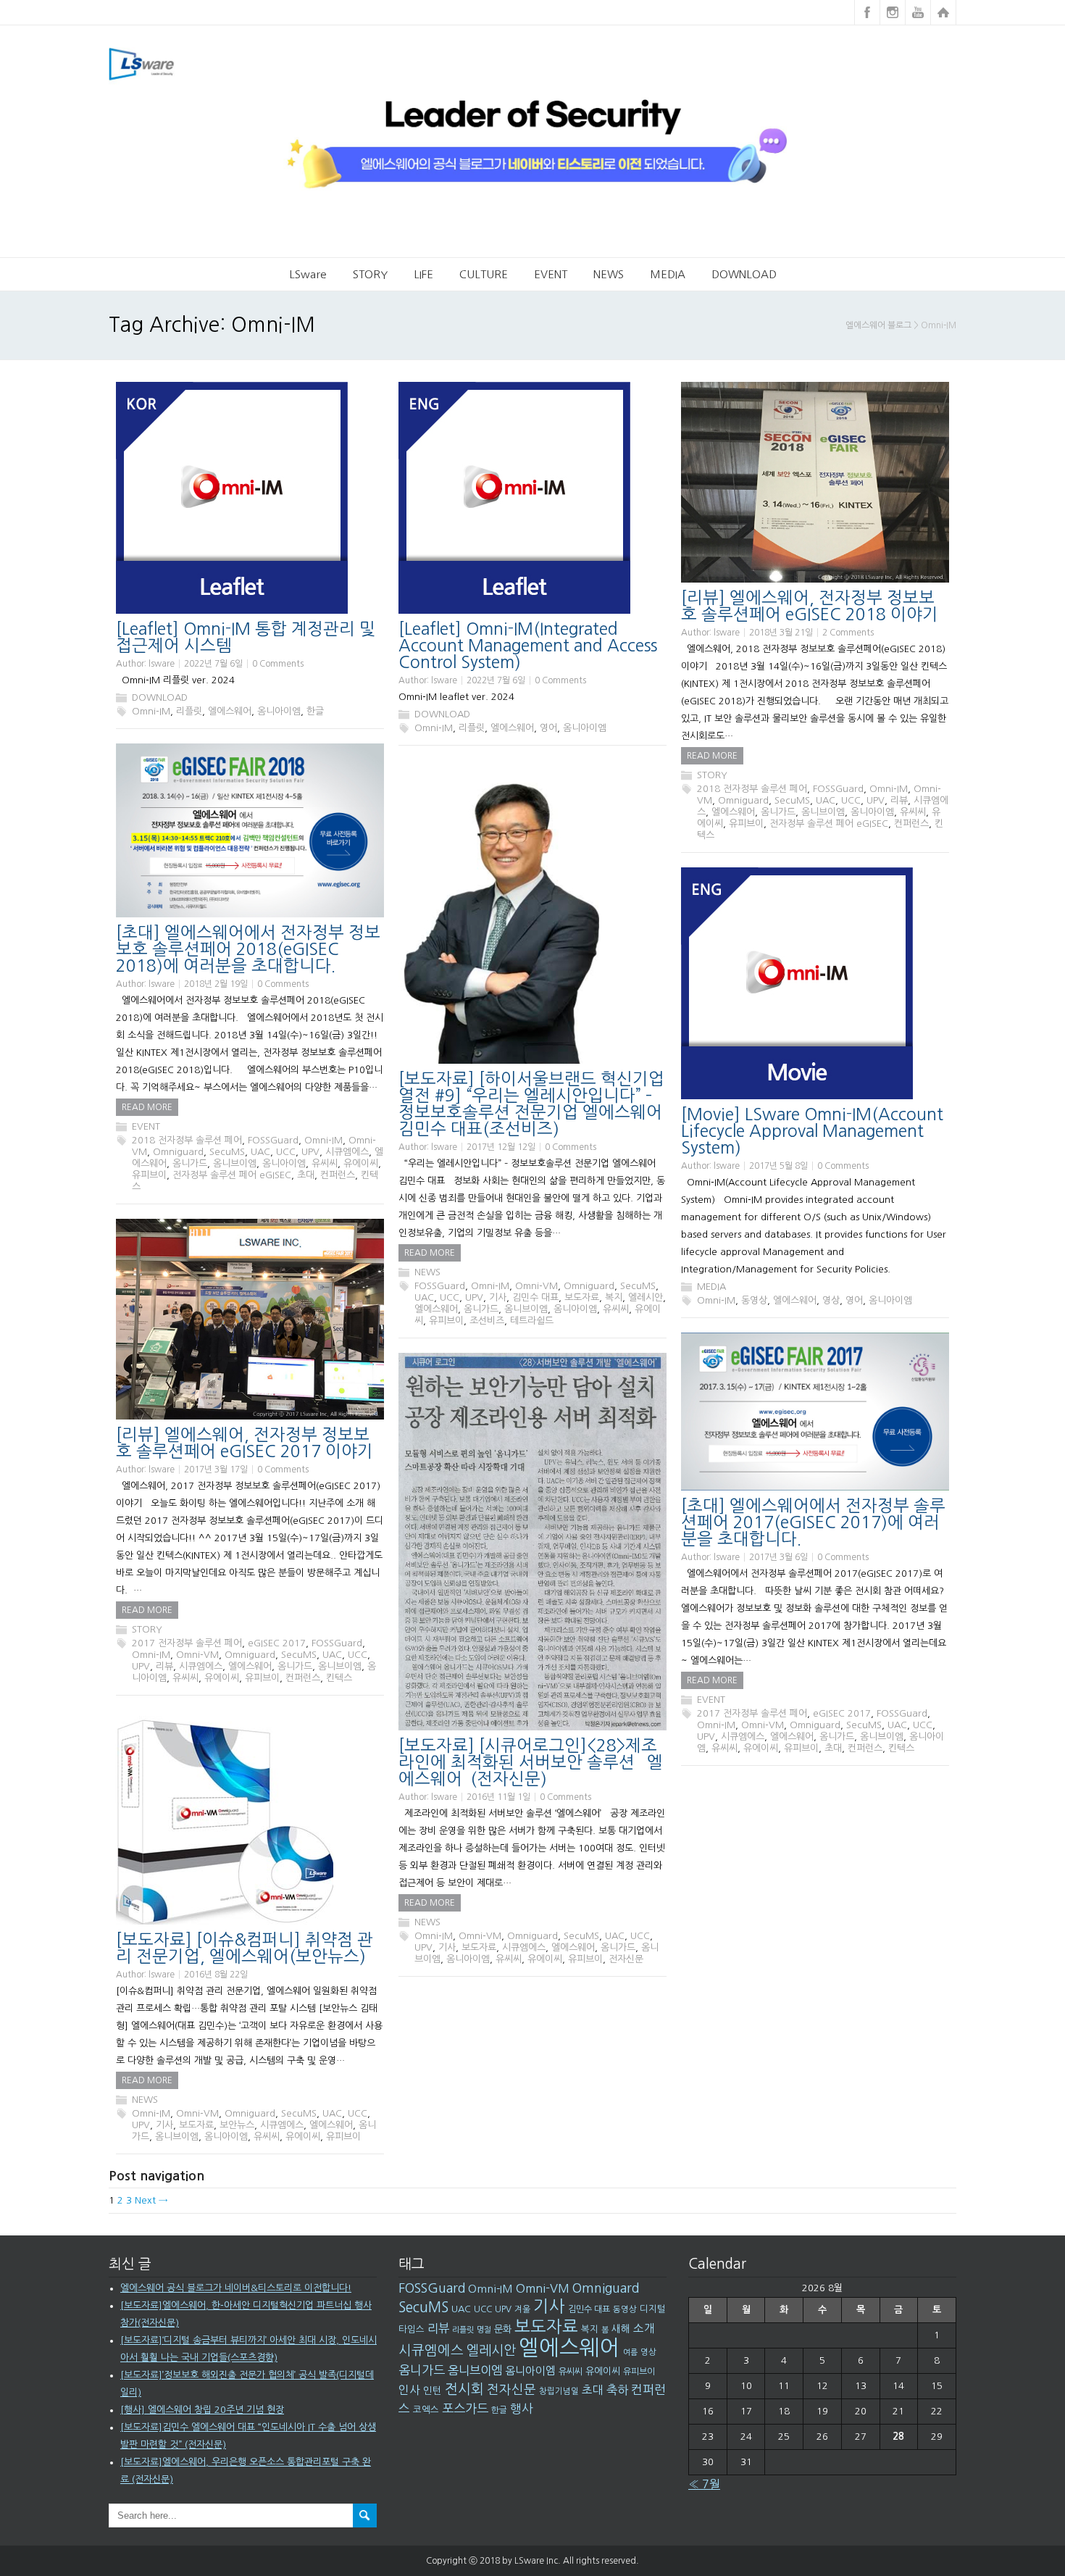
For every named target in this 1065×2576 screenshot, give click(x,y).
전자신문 (626, 1959)
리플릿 (189, 711)
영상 (831, 1300)
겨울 (522, 2309)
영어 (548, 728)
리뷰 (899, 800)
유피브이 (746, 824)
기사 (498, 1297)
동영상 (754, 1300)
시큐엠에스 (347, 1152)
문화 (503, 2329)
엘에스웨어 (230, 711)
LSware (308, 274)
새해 (621, 2329)
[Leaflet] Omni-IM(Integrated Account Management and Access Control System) (528, 645)
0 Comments (278, 664)
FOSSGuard (838, 789)
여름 (630, 2352)
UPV (876, 800)
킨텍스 (339, 1678)
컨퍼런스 (911, 824)
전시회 (464, 2389)
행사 (522, 2409)
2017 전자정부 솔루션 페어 (187, 1643)
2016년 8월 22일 (216, 1975)
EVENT (551, 274)
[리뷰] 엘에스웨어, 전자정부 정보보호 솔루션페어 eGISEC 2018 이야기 (810, 606)
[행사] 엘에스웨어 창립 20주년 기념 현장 (202, 2410)
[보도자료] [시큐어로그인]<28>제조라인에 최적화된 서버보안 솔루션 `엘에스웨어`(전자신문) (531, 1762)
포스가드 (465, 2408)
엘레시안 (646, 1297)
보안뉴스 (237, 2125)
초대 (306, 1175)
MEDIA (668, 274)
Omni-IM (151, 711)
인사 (409, 2390)
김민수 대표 (535, 1297)
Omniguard (743, 800)
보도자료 (582, 1297)
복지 (614, 1297)
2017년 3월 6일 (778, 1557)
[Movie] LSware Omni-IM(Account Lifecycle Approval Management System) (812, 1131)
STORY (370, 274)
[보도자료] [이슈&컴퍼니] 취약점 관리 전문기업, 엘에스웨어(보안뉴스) (245, 1948)
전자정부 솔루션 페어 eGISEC (829, 824)
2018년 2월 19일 (216, 984)
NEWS (609, 274)
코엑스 (426, 2410)
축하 (617, 2390)
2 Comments (848, 633)
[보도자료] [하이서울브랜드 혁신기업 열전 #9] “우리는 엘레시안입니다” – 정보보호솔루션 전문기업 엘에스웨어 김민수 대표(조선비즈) (531, 1104)
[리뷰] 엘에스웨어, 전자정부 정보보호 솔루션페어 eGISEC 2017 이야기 (245, 1443)
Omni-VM (536, 1286)
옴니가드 (778, 812)
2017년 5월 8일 (778, 1166)
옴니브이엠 (823, 812)
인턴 (433, 2390)
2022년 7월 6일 (213, 664)
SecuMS (792, 800)
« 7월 (704, 2484)
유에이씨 (361, 1163)
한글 (315, 711)
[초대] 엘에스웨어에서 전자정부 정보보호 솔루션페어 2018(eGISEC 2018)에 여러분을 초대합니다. (248, 949)
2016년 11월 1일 (498, 1797)
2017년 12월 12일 (501, 1147)
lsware (162, 664)
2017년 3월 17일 (216, 1470)
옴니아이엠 (279, 711)
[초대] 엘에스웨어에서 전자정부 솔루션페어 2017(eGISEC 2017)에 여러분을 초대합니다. (813, 1522)
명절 (484, 2330)
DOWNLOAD (744, 274)
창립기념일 (559, 2391)
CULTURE (484, 274)
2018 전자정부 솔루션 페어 (752, 789)
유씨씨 (913, 812)
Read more (712, 756)
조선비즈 (487, 1321)
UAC (826, 800)
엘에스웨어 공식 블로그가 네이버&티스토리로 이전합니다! (236, 2288)
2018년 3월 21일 (781, 633)
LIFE (423, 274)
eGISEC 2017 (277, 1643)
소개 (644, 2329)
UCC (851, 800)
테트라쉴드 (532, 1321)
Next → (151, 2200)
